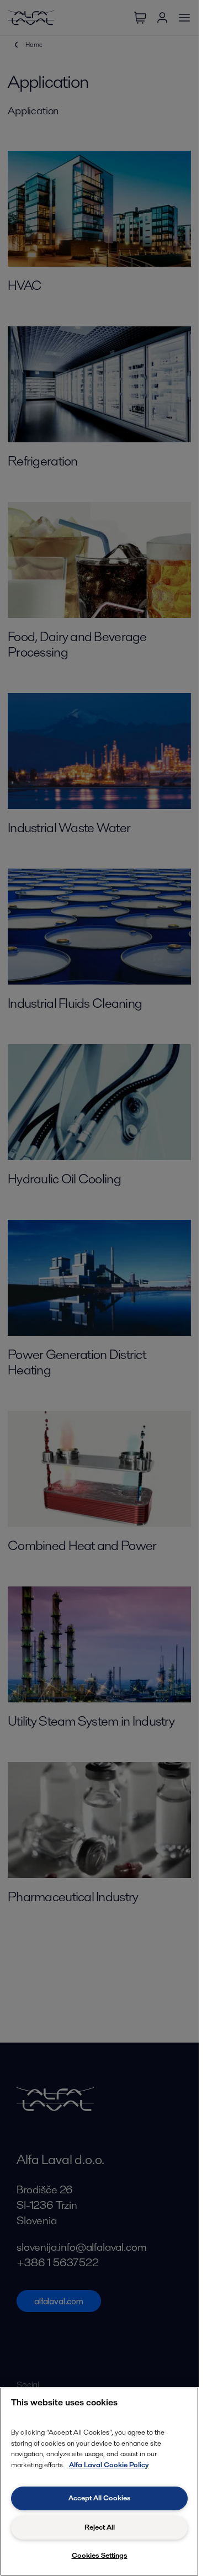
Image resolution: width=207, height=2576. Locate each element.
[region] (99, 2482)
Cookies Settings (100, 2555)
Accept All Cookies (100, 2498)
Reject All (100, 2527)
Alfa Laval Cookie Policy (109, 2465)
